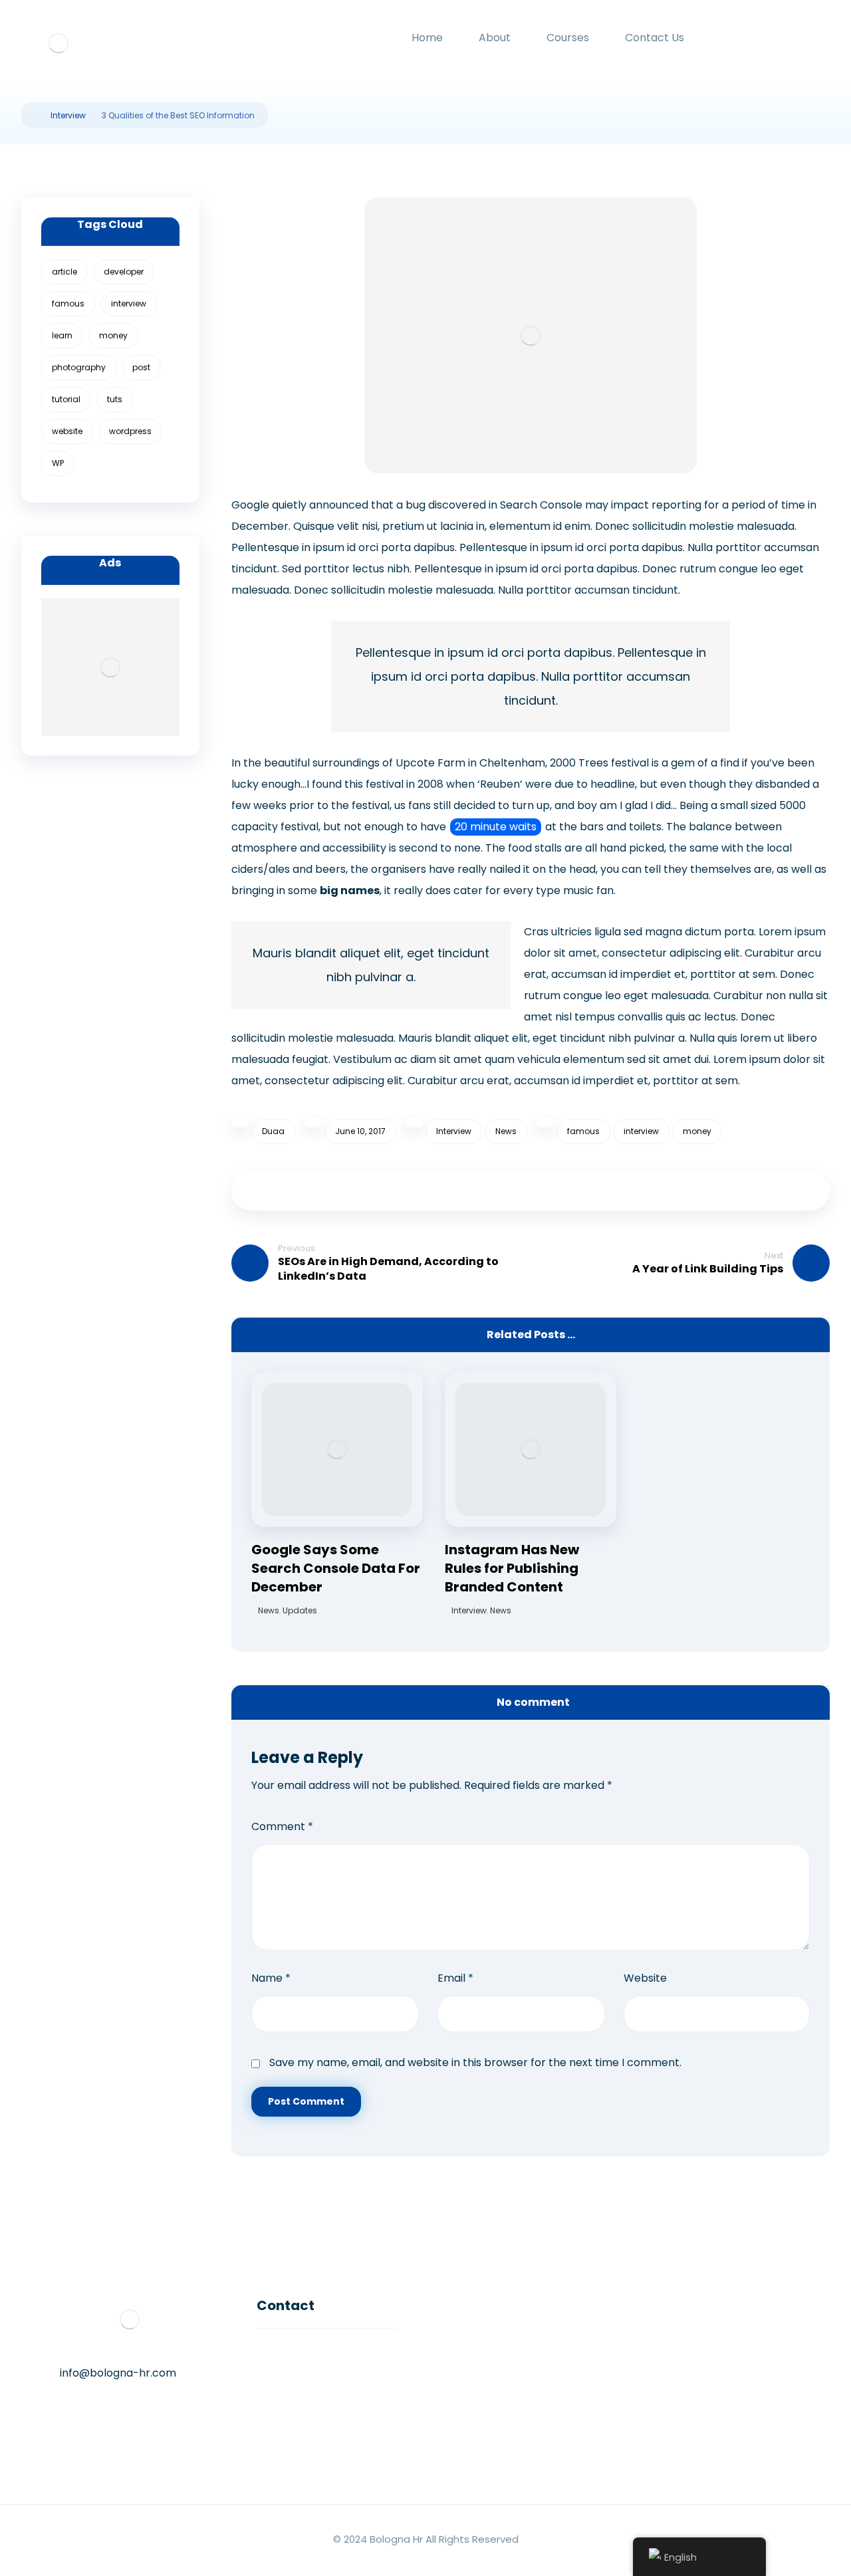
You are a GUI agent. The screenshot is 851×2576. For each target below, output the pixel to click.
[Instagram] (73, 2417)
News (506, 1131)
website (67, 431)
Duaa (273, 1131)
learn (62, 335)
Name (271, 1978)
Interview (454, 1131)
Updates (300, 1610)
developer (124, 272)
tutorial (66, 399)
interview (641, 1131)
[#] (126, 2417)
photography (79, 367)
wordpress (130, 431)
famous (583, 1131)
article (64, 272)
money (697, 1131)
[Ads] (110, 667)
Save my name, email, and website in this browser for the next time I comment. (475, 2062)
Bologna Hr (396, 2539)
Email (455, 1978)
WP (58, 463)
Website (645, 1978)
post (141, 367)
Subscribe (698, 2456)
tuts (115, 399)
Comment (282, 1826)
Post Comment (306, 2101)
